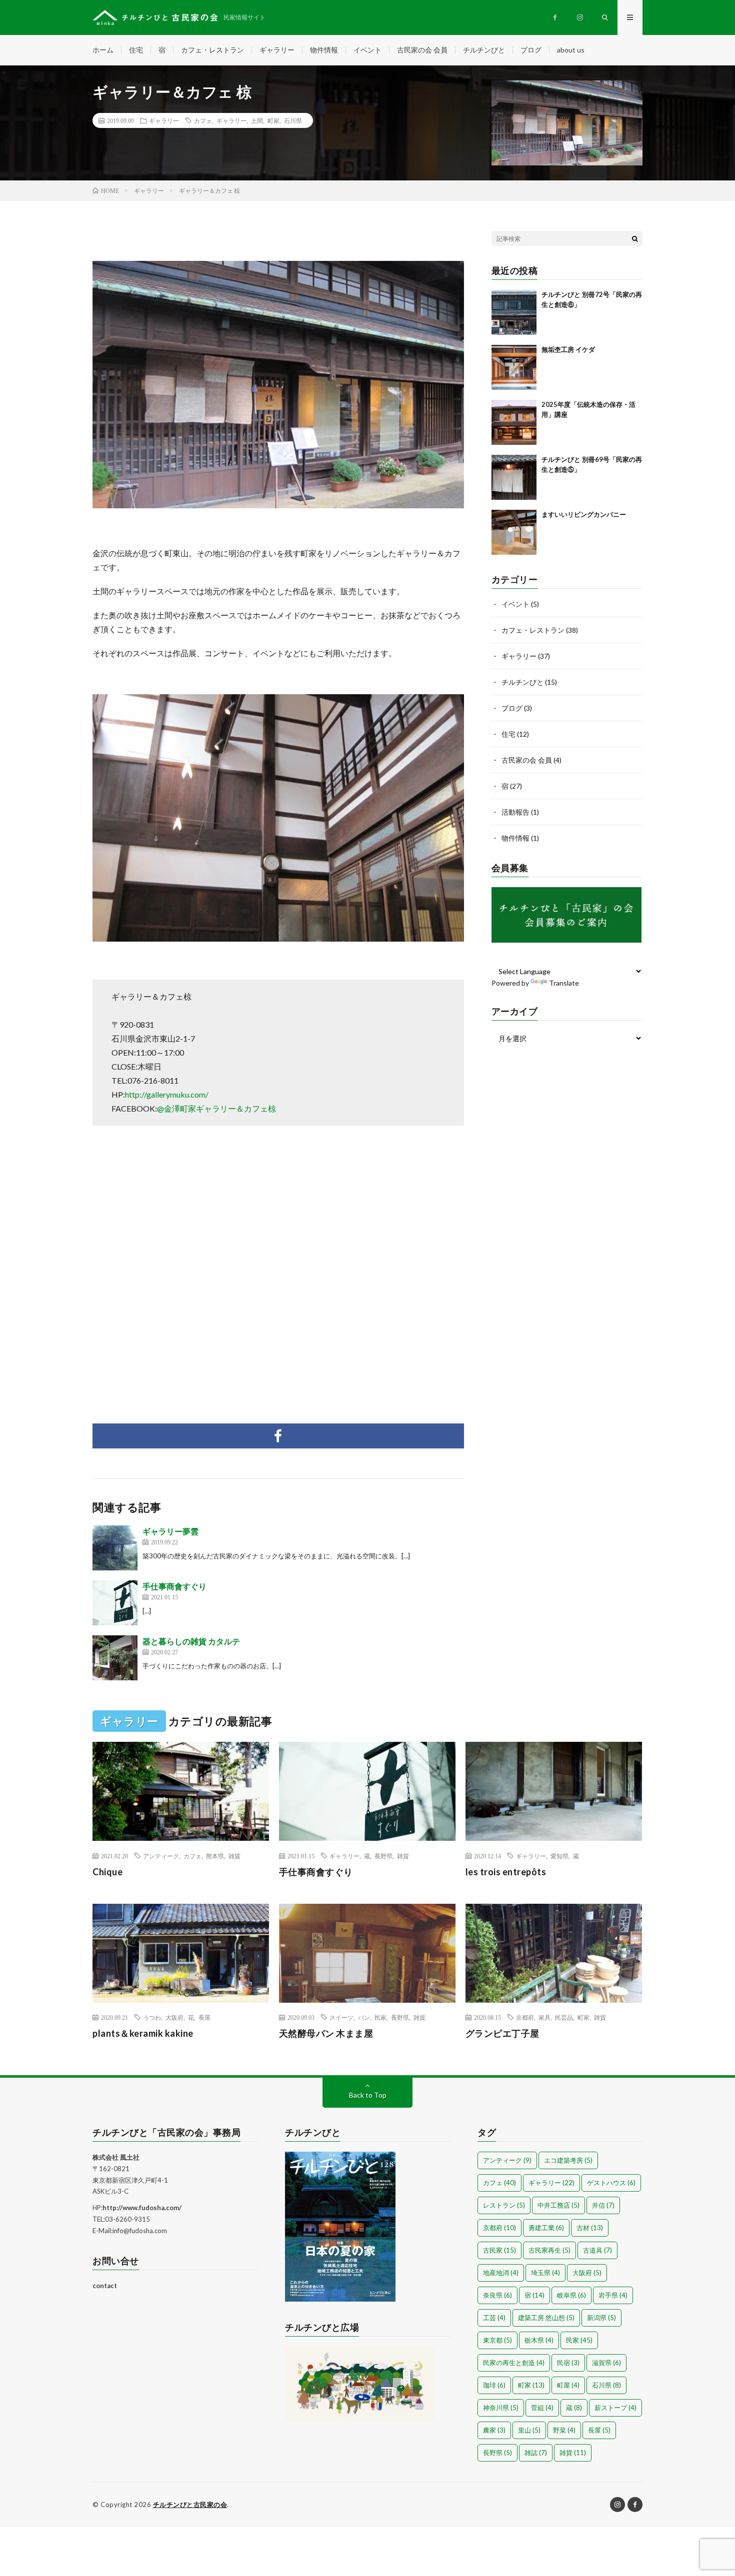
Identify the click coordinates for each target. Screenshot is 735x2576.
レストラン (504, 2205)
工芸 (494, 2318)
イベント (367, 50)
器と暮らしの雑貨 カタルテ (191, 1641)
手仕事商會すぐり (174, 1586)
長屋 (204, 2017)
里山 (529, 2430)
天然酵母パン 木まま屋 (326, 2033)
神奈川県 (501, 2408)
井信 (603, 2205)
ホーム (103, 50)
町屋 (568, 2385)
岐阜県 (571, 2295)
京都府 (525, 2017)
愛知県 (559, 1856)
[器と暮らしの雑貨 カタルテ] (115, 1658)
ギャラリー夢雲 (170, 1531)
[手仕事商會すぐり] (115, 1603)
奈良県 (497, 2295)
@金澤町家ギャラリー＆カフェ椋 (216, 1108)
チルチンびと (484, 50)
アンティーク (161, 1856)
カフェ (203, 120)
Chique (107, 1872)
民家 (380, 2017)
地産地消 (501, 2273)
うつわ (152, 2017)
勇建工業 (546, 2228)
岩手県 (613, 2295)
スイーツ (341, 2017)
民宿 (568, 2363)
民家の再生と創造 (514, 2363)
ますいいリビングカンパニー (584, 514)
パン (364, 2017)
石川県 (293, 120)
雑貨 (234, 1856)
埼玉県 (545, 2273)
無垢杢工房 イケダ (568, 349)
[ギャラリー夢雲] (115, 1548)
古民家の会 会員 (422, 50)
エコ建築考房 (568, 2160)
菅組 (542, 2408)
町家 (273, 120)
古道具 (597, 2250)
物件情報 (324, 50)
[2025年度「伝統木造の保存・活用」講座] (514, 422)
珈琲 (494, 2385)
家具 (544, 2017)
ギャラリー (277, 50)
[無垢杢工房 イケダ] (514, 367)
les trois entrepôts (506, 1872)
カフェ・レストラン (212, 50)
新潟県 (601, 2318)
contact (105, 2286)
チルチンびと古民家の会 (190, 2505)
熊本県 (215, 1856)
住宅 (136, 50)
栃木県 (539, 2340)
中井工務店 (558, 2205)
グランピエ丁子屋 (502, 2033)
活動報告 (515, 812)
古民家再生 (549, 2250)
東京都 (497, 2340)
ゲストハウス (611, 2183)
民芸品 (564, 2017)
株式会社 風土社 (116, 2157)
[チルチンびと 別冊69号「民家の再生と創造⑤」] (514, 477)
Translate (564, 983)
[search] (635, 238)
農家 (494, 2430)
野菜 (564, 2430)
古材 (590, 2228)
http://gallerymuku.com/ (167, 1094)
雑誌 (536, 2453)
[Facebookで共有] (278, 1436)
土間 (257, 120)
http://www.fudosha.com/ (142, 2208)
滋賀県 (606, 2363)
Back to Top (368, 2095)
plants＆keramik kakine (143, 2033)
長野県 (383, 1856)
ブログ (531, 50)
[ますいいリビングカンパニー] (514, 532)
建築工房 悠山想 (546, 2318)
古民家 (499, 2250)
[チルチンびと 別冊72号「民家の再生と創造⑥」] (514, 312)
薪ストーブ (615, 2408)
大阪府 (174, 2017)
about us (571, 50)
